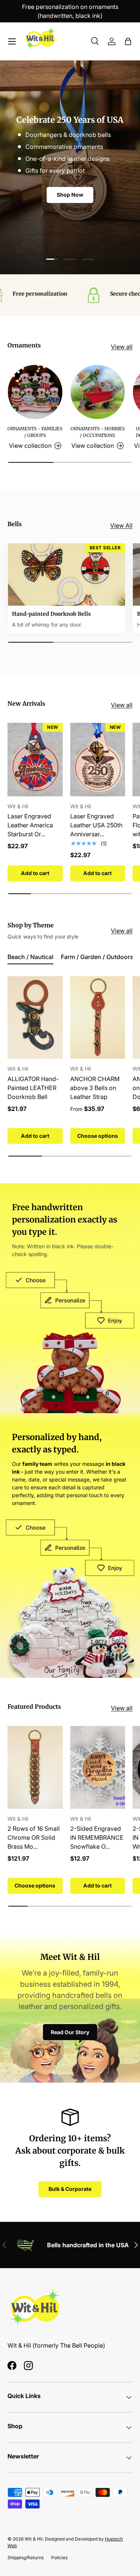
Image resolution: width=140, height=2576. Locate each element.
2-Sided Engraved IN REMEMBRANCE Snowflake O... (97, 1837)
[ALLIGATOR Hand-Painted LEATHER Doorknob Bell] (35, 1017)
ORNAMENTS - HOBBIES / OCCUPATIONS (98, 432)
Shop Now (70, 199)
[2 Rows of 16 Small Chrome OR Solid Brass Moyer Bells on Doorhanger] (35, 1767)
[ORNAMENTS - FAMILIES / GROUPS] (35, 392)
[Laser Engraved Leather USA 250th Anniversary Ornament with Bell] (98, 760)
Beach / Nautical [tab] (30, 957)
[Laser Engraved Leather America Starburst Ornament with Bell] (35, 760)
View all (122, 347)
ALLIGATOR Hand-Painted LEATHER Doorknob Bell (33, 1088)
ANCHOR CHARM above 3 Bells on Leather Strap (95, 1088)
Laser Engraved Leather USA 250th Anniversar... (96, 825)
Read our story (70, 2032)
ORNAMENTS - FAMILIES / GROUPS (35, 432)
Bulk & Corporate (70, 2189)
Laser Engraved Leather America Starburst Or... (30, 825)
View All (121, 525)
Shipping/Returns (26, 2558)
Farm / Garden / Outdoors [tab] (97, 957)
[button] (128, 41)
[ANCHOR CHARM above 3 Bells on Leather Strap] (98, 1017)
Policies (59, 2558)
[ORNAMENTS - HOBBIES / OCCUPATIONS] (98, 392)
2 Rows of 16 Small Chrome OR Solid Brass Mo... (34, 1837)
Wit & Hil (34, 2539)
